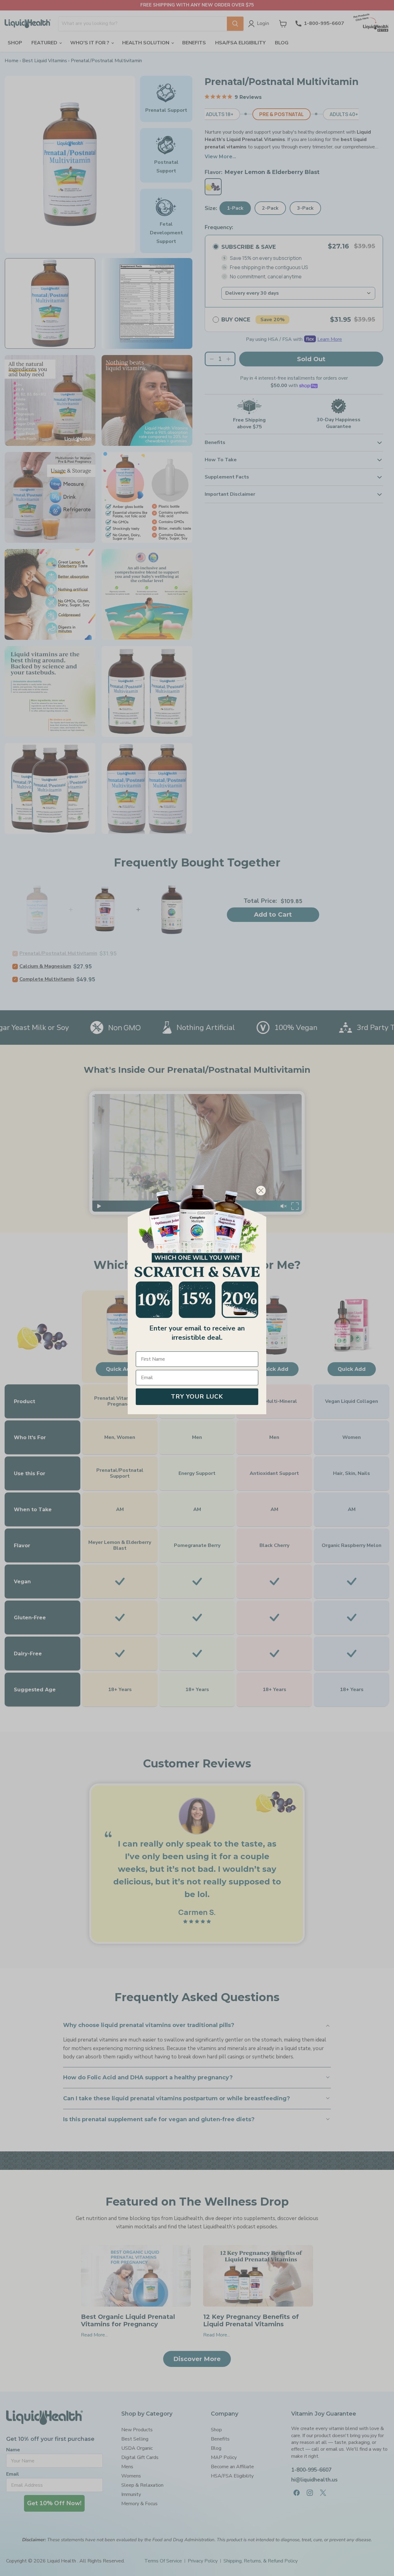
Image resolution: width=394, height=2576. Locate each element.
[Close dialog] (261, 1191)
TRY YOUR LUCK (197, 1397)
